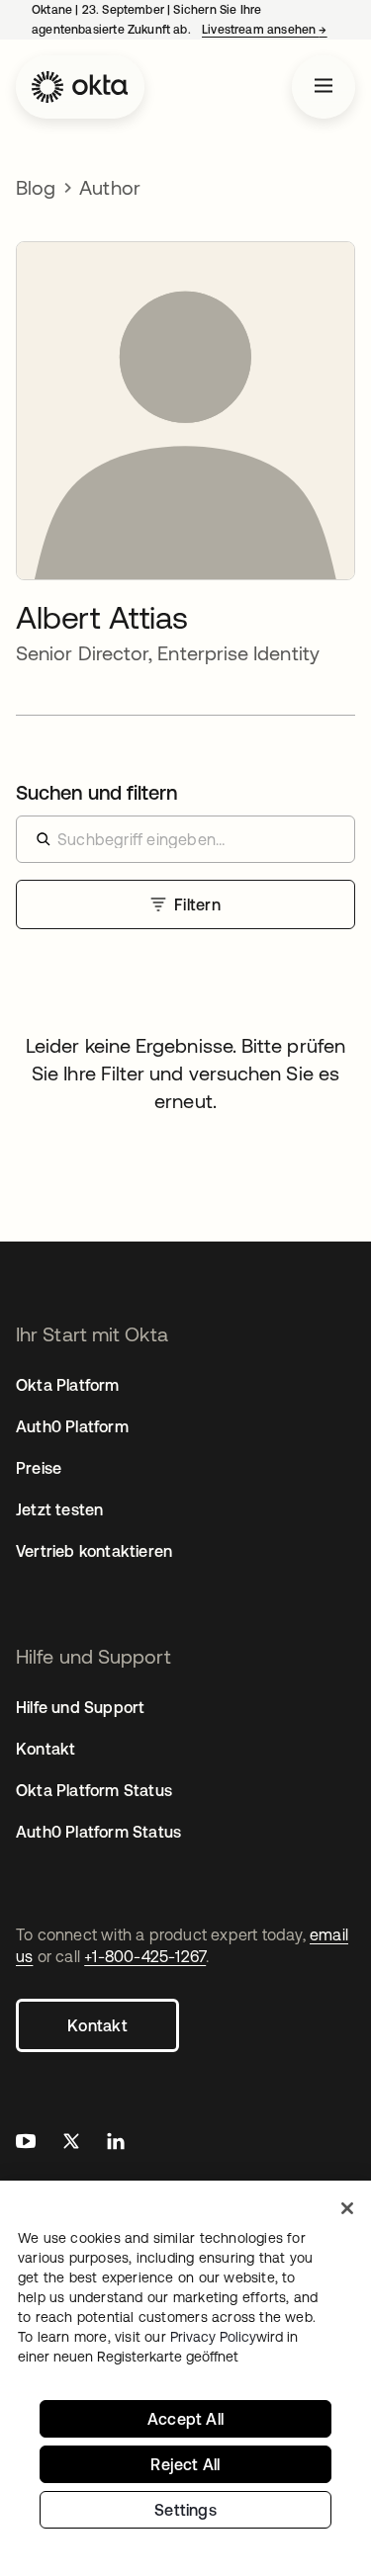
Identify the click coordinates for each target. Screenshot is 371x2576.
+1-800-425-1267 (145, 1956)
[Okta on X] (71, 2144)
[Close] (347, 2208)
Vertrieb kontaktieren (94, 1551)
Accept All (185, 2419)
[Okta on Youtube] (26, 2144)
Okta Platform (68, 1385)
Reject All (185, 2464)
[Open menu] (324, 87)
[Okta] (80, 87)
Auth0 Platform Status (98, 1832)
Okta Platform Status (94, 1790)
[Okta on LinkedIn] (116, 2144)
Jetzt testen (59, 1509)
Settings (185, 2510)
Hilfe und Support (80, 1707)
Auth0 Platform (72, 1426)
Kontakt (97, 2025)
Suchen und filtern (96, 792)
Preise (39, 1468)
